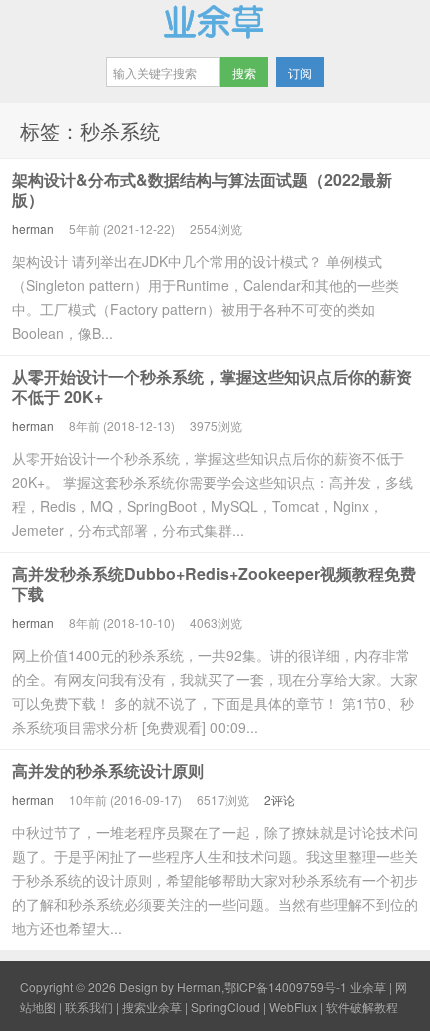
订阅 (300, 72)
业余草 (215, 21)
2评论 (279, 799)
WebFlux (293, 1006)
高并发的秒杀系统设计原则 (108, 770)
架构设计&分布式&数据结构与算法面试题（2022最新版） (202, 189)
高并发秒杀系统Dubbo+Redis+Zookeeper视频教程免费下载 (214, 583)
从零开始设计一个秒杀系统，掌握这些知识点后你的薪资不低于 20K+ (212, 386)
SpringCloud (225, 1006)
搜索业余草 (152, 1006)
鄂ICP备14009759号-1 (285, 986)
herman (33, 228)
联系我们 (89, 1006)
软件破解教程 (362, 1006)
